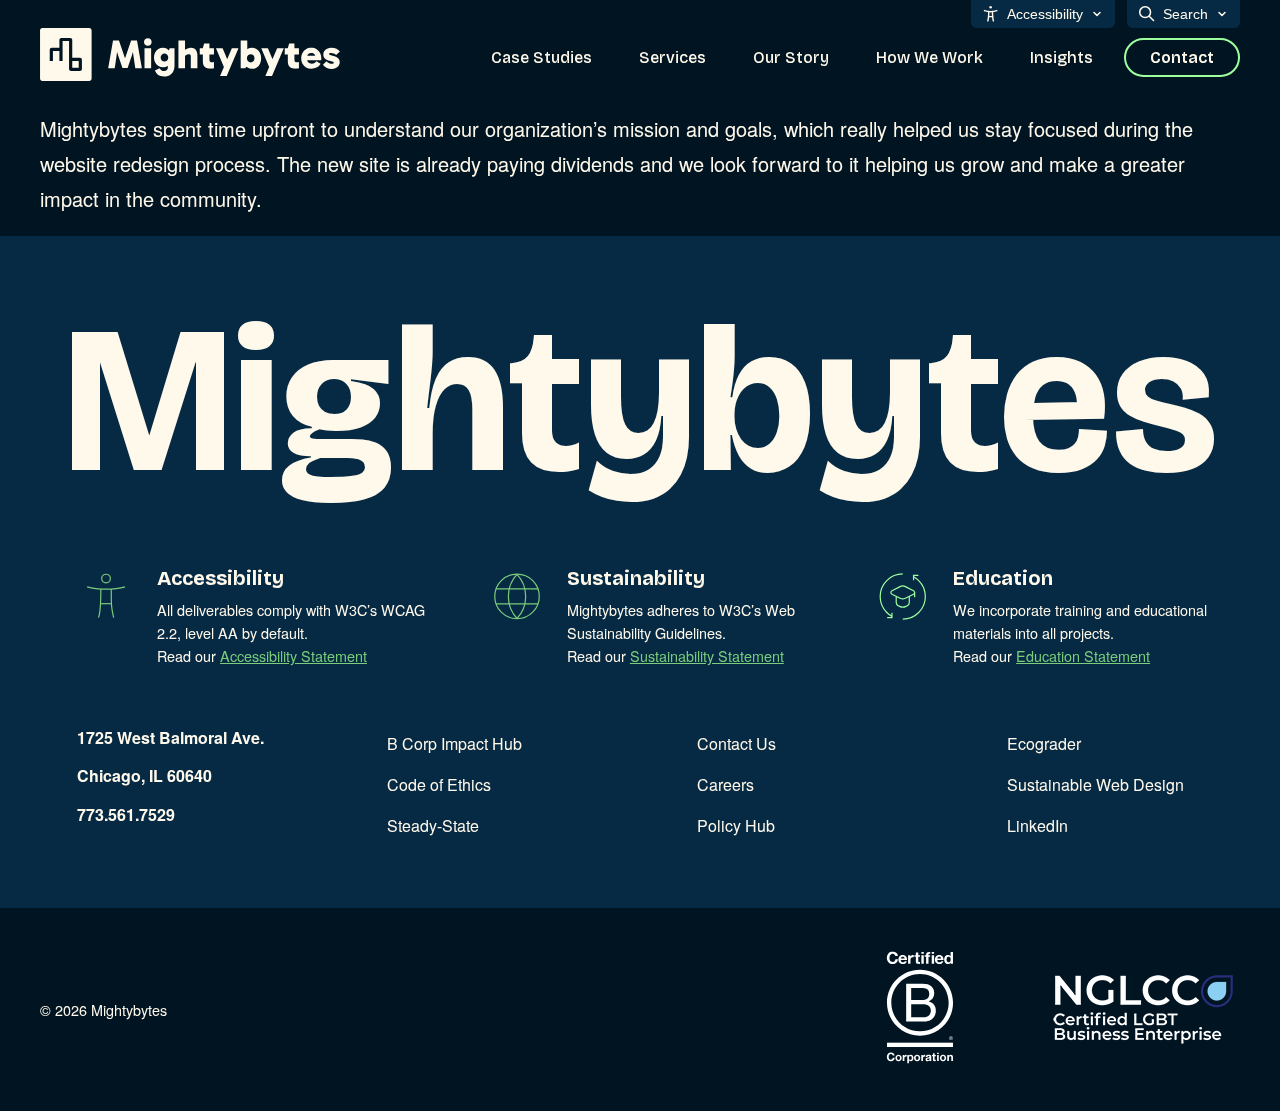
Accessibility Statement (293, 655)
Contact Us (736, 743)
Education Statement (1083, 655)
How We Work (929, 57)
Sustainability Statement (707, 655)
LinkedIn (1037, 825)
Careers (725, 784)
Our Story (791, 57)
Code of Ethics (439, 784)
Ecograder (1044, 743)
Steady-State (433, 825)
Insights (1061, 57)
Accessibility (1045, 14)
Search (1185, 14)
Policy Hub (736, 825)
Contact (1182, 57)
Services (672, 57)
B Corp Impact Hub (454, 743)
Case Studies (541, 57)
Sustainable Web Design (1095, 784)
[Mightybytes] (190, 54)
